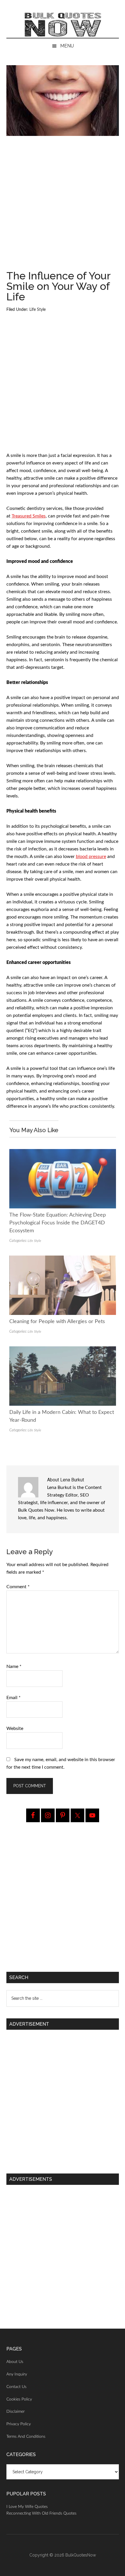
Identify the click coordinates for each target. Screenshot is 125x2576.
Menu (67, 46)
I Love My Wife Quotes (27, 2507)
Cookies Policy (19, 2399)
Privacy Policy (19, 2424)
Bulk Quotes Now (63, 25)
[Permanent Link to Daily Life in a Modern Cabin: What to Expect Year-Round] (63, 1350)
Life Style (37, 310)
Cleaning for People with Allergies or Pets (57, 1322)
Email (14, 1698)
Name (14, 1666)
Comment (18, 1587)
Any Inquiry (17, 2374)
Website (15, 1728)
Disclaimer (16, 2412)
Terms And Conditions (26, 2437)
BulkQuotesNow (81, 2555)
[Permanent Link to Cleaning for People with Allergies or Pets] (63, 1259)
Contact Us (16, 2387)
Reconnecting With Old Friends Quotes (41, 2513)
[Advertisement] (63, 205)
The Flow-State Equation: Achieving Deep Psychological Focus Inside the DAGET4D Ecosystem (58, 1223)
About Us (15, 2362)
